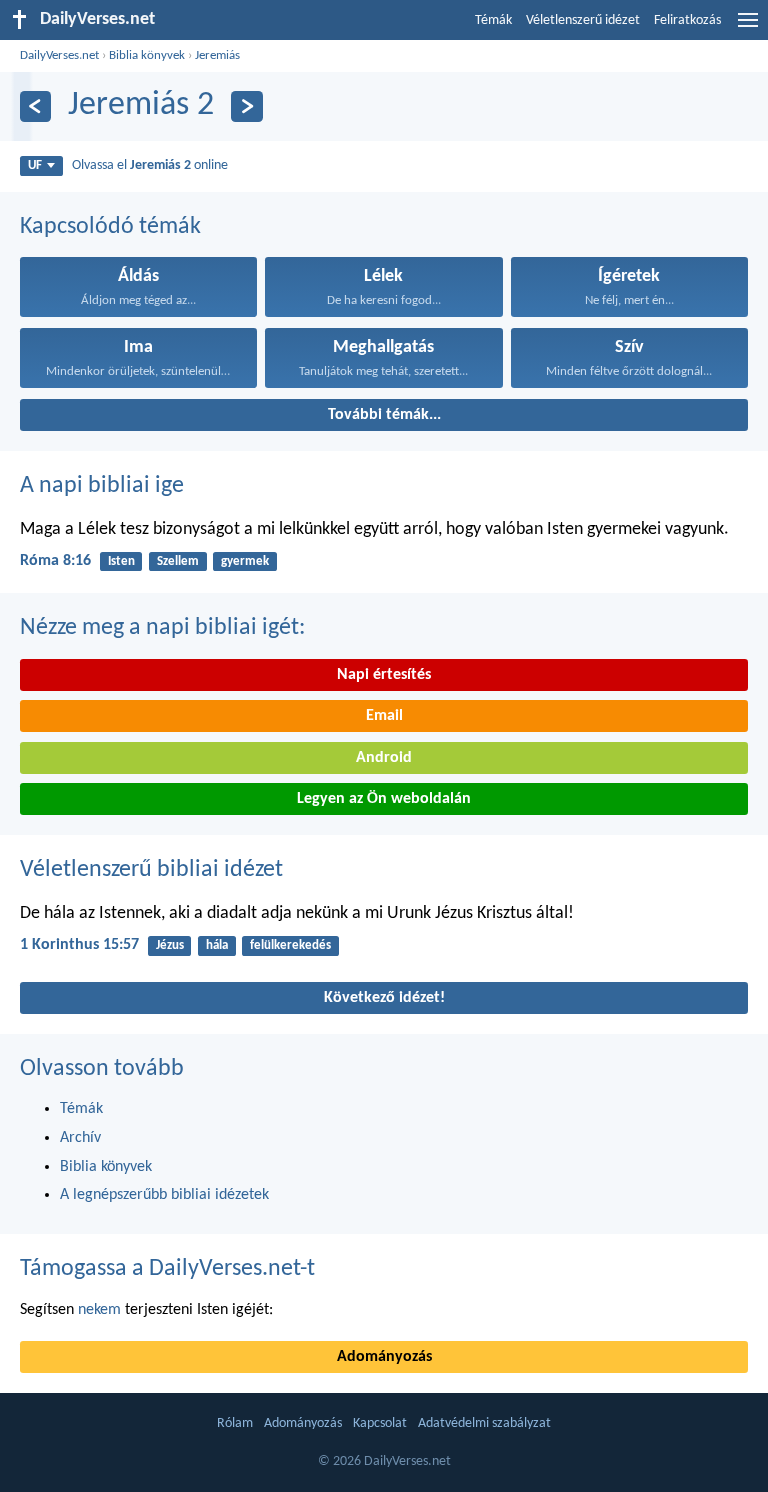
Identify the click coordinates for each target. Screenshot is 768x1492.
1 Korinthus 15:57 (79, 945)
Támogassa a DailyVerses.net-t (167, 1269)
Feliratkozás (687, 20)
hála (217, 945)
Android (384, 758)
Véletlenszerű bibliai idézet (151, 870)
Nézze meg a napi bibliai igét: (162, 628)
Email (384, 716)
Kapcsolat (380, 1423)
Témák (493, 20)
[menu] (748, 28)
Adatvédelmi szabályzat (484, 1423)
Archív (80, 1138)
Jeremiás (217, 55)
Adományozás (384, 1357)
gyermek (245, 561)
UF (35, 165)
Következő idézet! (384, 998)
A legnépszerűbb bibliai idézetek (164, 1195)
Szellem (178, 561)
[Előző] (35, 106)
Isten (121, 561)
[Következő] (246, 106)
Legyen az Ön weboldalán (384, 799)
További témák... (384, 415)
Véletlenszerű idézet (583, 20)
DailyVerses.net (59, 55)
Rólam (235, 1423)
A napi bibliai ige (102, 486)
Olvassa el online (150, 165)
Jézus (170, 945)
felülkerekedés (290, 945)
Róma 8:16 (55, 561)
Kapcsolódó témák (110, 227)
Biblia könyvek (147, 55)
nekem (99, 1310)
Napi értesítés (384, 675)
